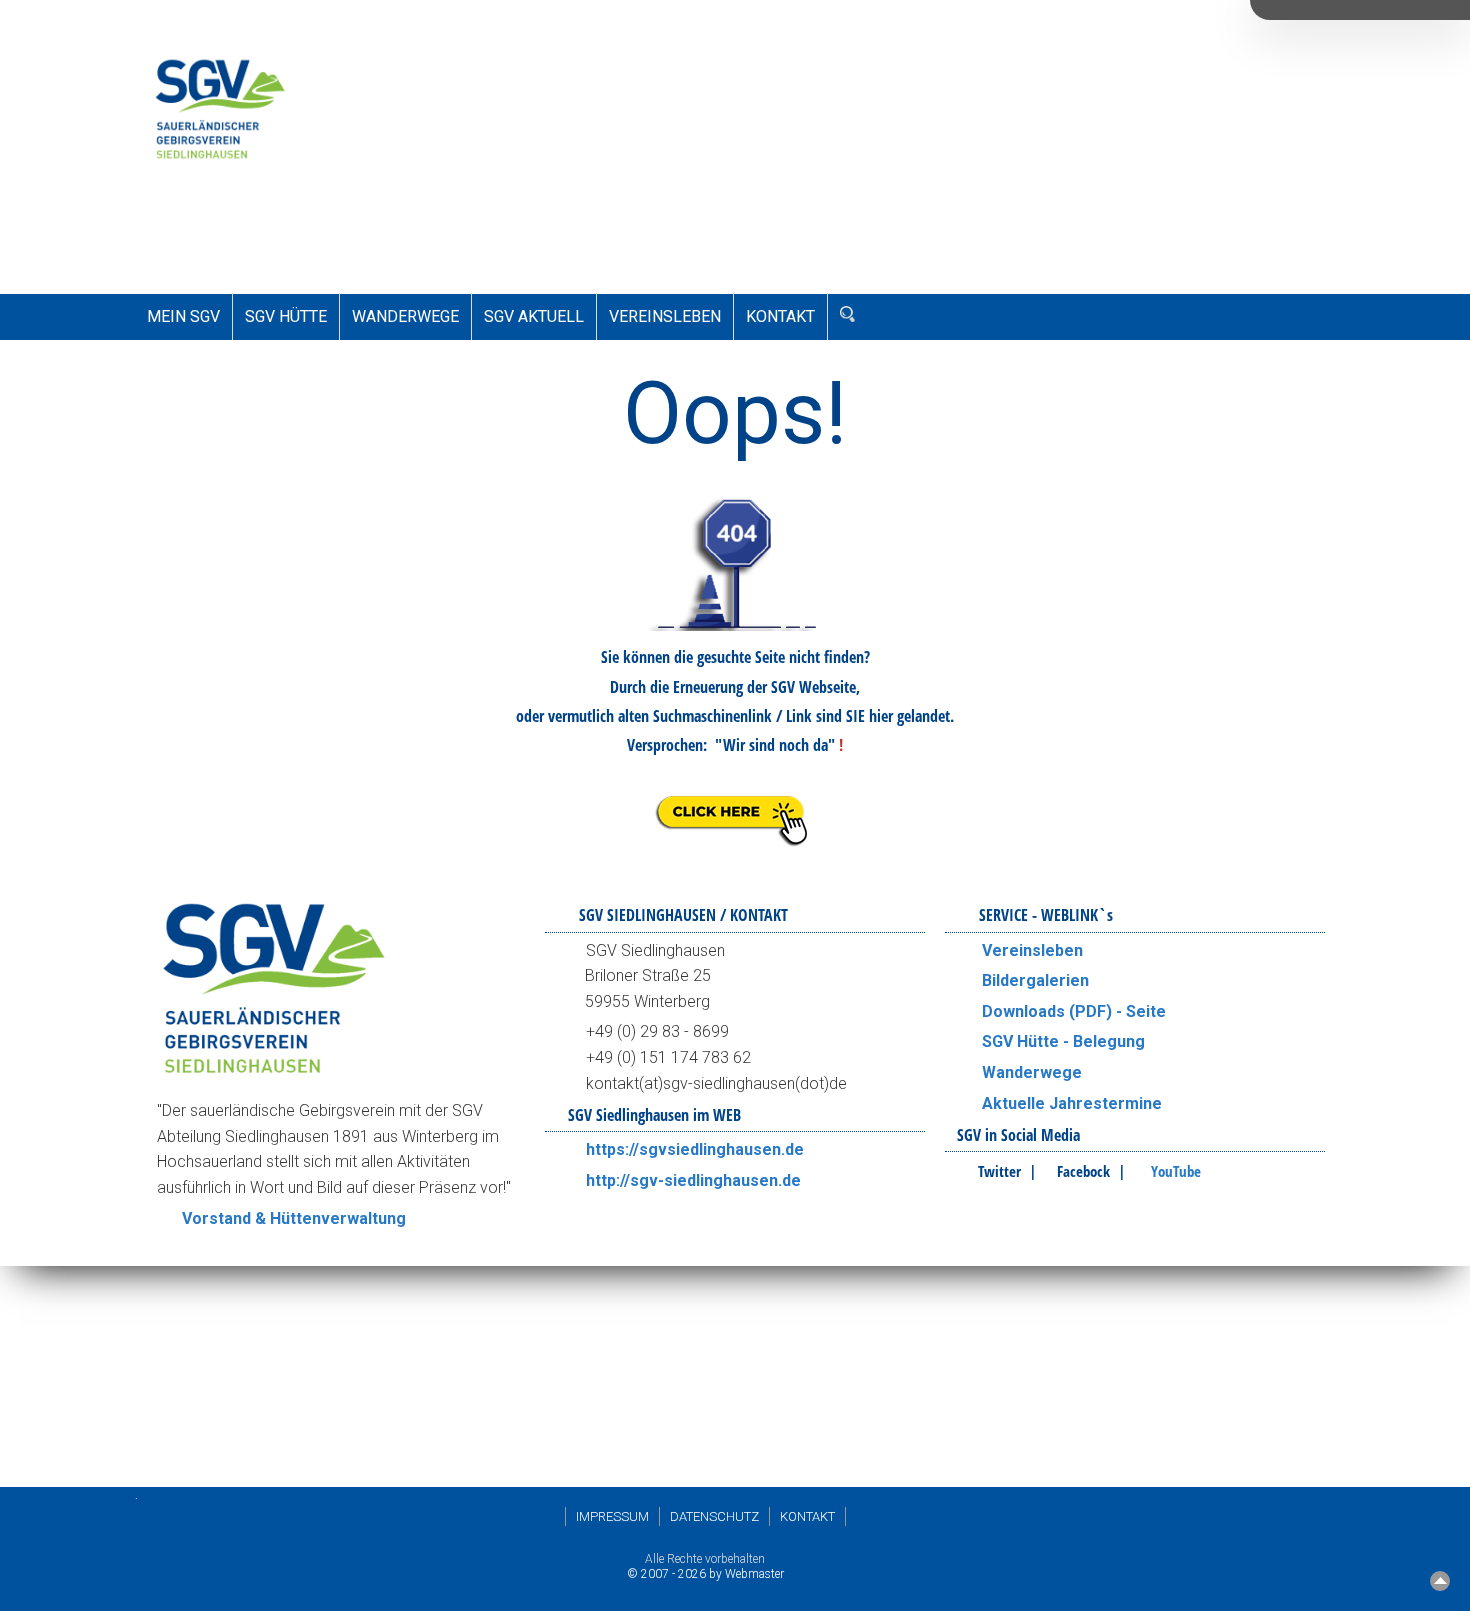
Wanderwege (1032, 1072)
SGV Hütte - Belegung (1063, 1041)
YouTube (1176, 1171)
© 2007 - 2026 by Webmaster (705, 1574)
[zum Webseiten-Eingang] (735, 846)
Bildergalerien (1035, 980)
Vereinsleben (1032, 950)
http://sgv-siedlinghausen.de (693, 1180)
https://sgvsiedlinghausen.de (695, 1149)
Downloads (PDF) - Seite (1074, 1011)
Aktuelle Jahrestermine (1072, 1103)
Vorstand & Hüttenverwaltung (294, 1218)
